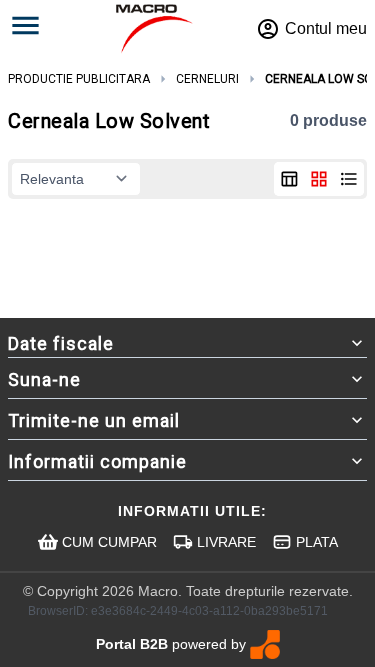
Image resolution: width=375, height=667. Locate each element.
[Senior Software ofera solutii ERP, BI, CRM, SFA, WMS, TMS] (265, 644)
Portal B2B (132, 644)
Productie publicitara (79, 79)
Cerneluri (207, 79)
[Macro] (154, 29)
